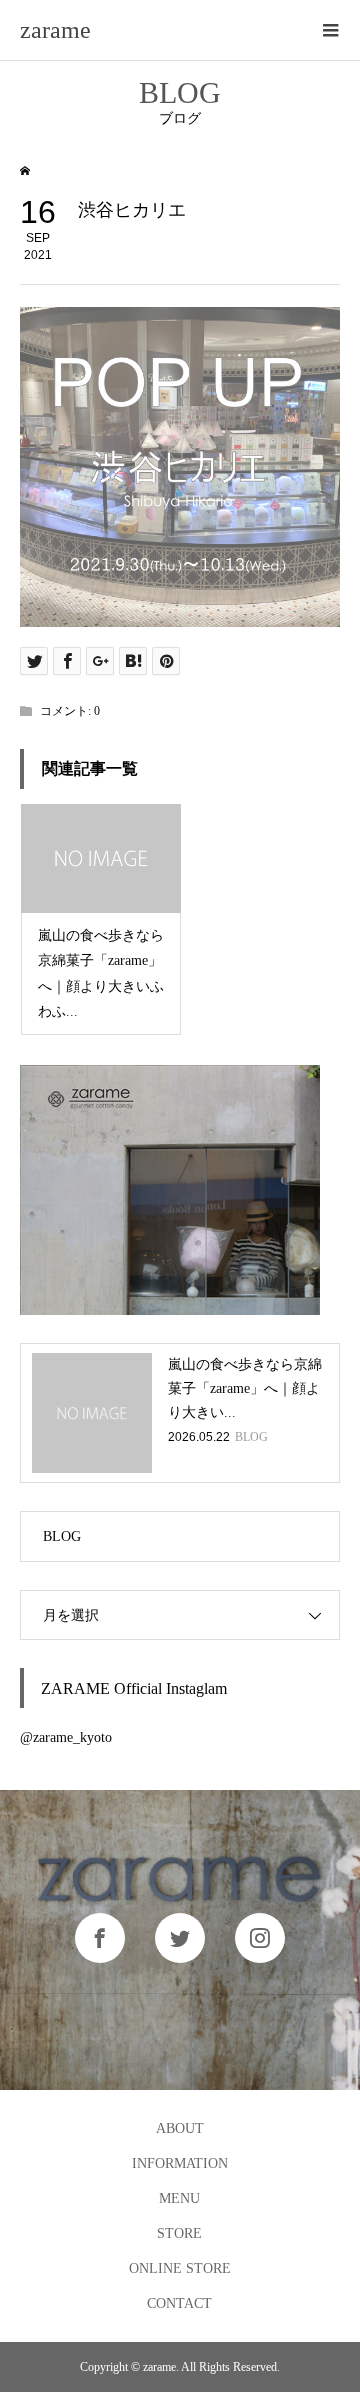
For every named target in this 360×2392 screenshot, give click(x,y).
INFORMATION (180, 2163)
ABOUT (180, 2128)
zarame (55, 30)
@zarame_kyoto (66, 1737)
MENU (179, 2198)
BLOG (62, 1536)
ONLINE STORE (180, 2268)
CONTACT (179, 2303)
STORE (179, 2233)
